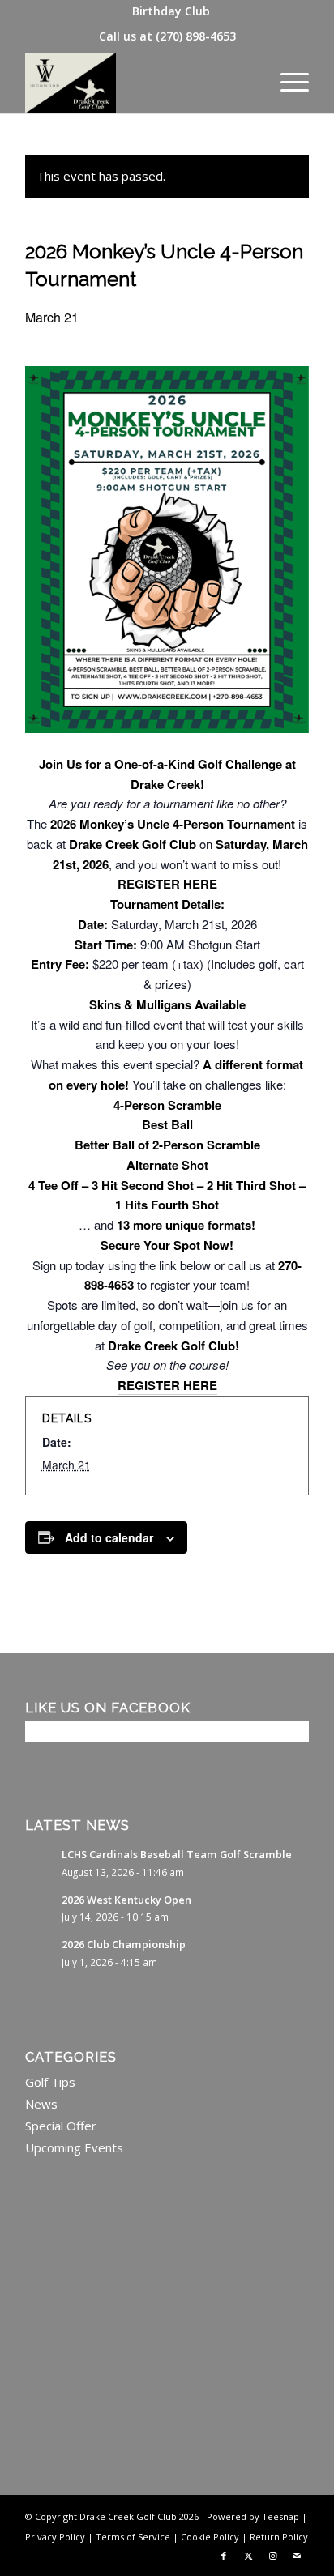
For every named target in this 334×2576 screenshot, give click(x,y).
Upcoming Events (74, 2147)
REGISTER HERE (167, 884)
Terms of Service (133, 2537)
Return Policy (279, 2537)
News (41, 2104)
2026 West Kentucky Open (126, 1900)
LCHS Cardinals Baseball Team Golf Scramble (177, 1854)
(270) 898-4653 (196, 36)
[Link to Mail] (297, 2556)
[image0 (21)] (139, 81)
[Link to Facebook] (224, 2556)
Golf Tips (50, 2082)
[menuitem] (171, 11)
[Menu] (287, 81)
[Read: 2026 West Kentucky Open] (40, 1908)
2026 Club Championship (124, 1944)
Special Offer (61, 2126)
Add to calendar (109, 1537)
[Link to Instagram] (272, 2556)
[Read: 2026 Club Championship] (40, 1952)
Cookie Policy (210, 2537)
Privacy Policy (55, 2537)
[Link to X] (248, 2556)
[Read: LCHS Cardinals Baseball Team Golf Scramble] (40, 1862)
